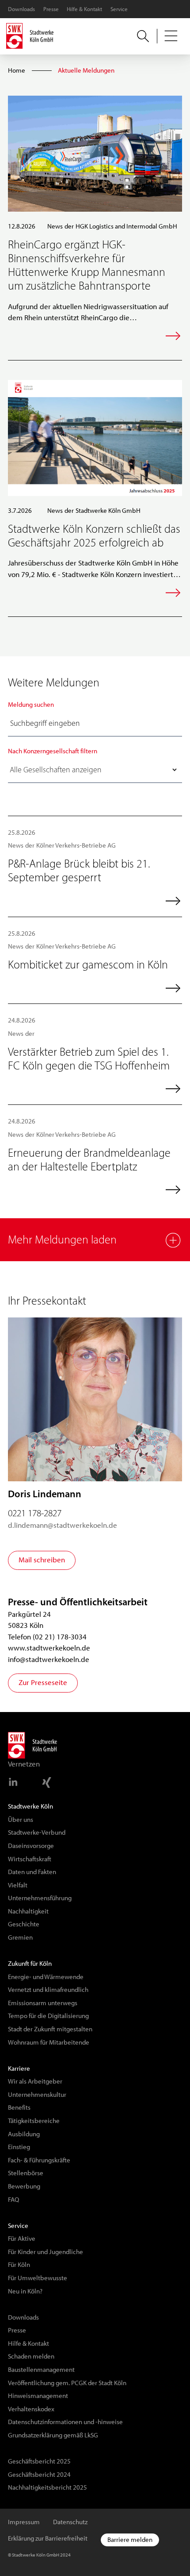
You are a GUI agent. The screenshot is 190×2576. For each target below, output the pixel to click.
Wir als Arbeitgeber (35, 2081)
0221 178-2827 (35, 1513)
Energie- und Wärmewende (46, 1977)
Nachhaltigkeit (28, 1911)
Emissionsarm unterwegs (43, 2003)
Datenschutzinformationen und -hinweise (65, 2422)
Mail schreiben (42, 1560)
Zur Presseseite (43, 1682)
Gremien (20, 1937)
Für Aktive (22, 2239)
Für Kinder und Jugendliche (46, 2252)
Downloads (21, 9)
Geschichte (24, 1924)
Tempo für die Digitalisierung (48, 2016)
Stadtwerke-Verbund (37, 1832)
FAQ (13, 2200)
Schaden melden (31, 2356)
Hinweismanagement (38, 2396)
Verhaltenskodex (31, 2409)
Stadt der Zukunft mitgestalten (50, 2029)
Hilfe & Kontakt (84, 9)
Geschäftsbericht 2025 (39, 2461)
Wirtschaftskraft (30, 1859)
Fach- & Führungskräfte (39, 2160)
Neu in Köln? (25, 2291)
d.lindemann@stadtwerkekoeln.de (63, 1525)
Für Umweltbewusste (38, 2278)
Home (17, 70)
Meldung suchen (31, 705)
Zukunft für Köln (30, 1964)
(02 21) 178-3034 (60, 1637)
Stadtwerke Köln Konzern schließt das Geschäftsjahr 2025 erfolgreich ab (94, 536)
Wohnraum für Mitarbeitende (49, 2042)
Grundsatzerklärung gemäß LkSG (53, 2435)
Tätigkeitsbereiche (34, 2121)
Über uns (21, 1820)
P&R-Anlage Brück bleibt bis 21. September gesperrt (79, 870)
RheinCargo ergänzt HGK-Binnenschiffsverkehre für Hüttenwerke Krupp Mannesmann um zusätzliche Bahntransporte (87, 265)
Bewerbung (24, 2186)
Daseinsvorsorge (31, 1846)
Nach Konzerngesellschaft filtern (53, 751)
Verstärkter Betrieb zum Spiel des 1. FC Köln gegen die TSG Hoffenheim (89, 1059)
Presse (51, 9)
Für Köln (19, 2265)
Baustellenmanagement (41, 2370)
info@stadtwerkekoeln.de (49, 1659)
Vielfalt (18, 1885)
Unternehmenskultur (37, 2095)
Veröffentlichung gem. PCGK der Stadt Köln (67, 2383)
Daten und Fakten (32, 1872)
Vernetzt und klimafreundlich (48, 1990)
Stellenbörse (26, 2173)
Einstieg (19, 2147)
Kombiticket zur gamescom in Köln (88, 965)
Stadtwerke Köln (30, 1806)
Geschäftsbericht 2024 (39, 2475)
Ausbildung (24, 2134)
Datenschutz (70, 2522)
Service (119, 9)
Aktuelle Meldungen (86, 70)
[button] (171, 36)
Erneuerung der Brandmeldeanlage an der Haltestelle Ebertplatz (89, 1160)
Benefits (19, 2107)
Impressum (24, 2522)
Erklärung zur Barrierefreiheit (48, 2538)
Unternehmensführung (40, 1898)
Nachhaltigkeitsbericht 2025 (47, 2487)
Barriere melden (130, 2540)
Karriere (19, 2069)
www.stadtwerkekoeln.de (49, 1648)
